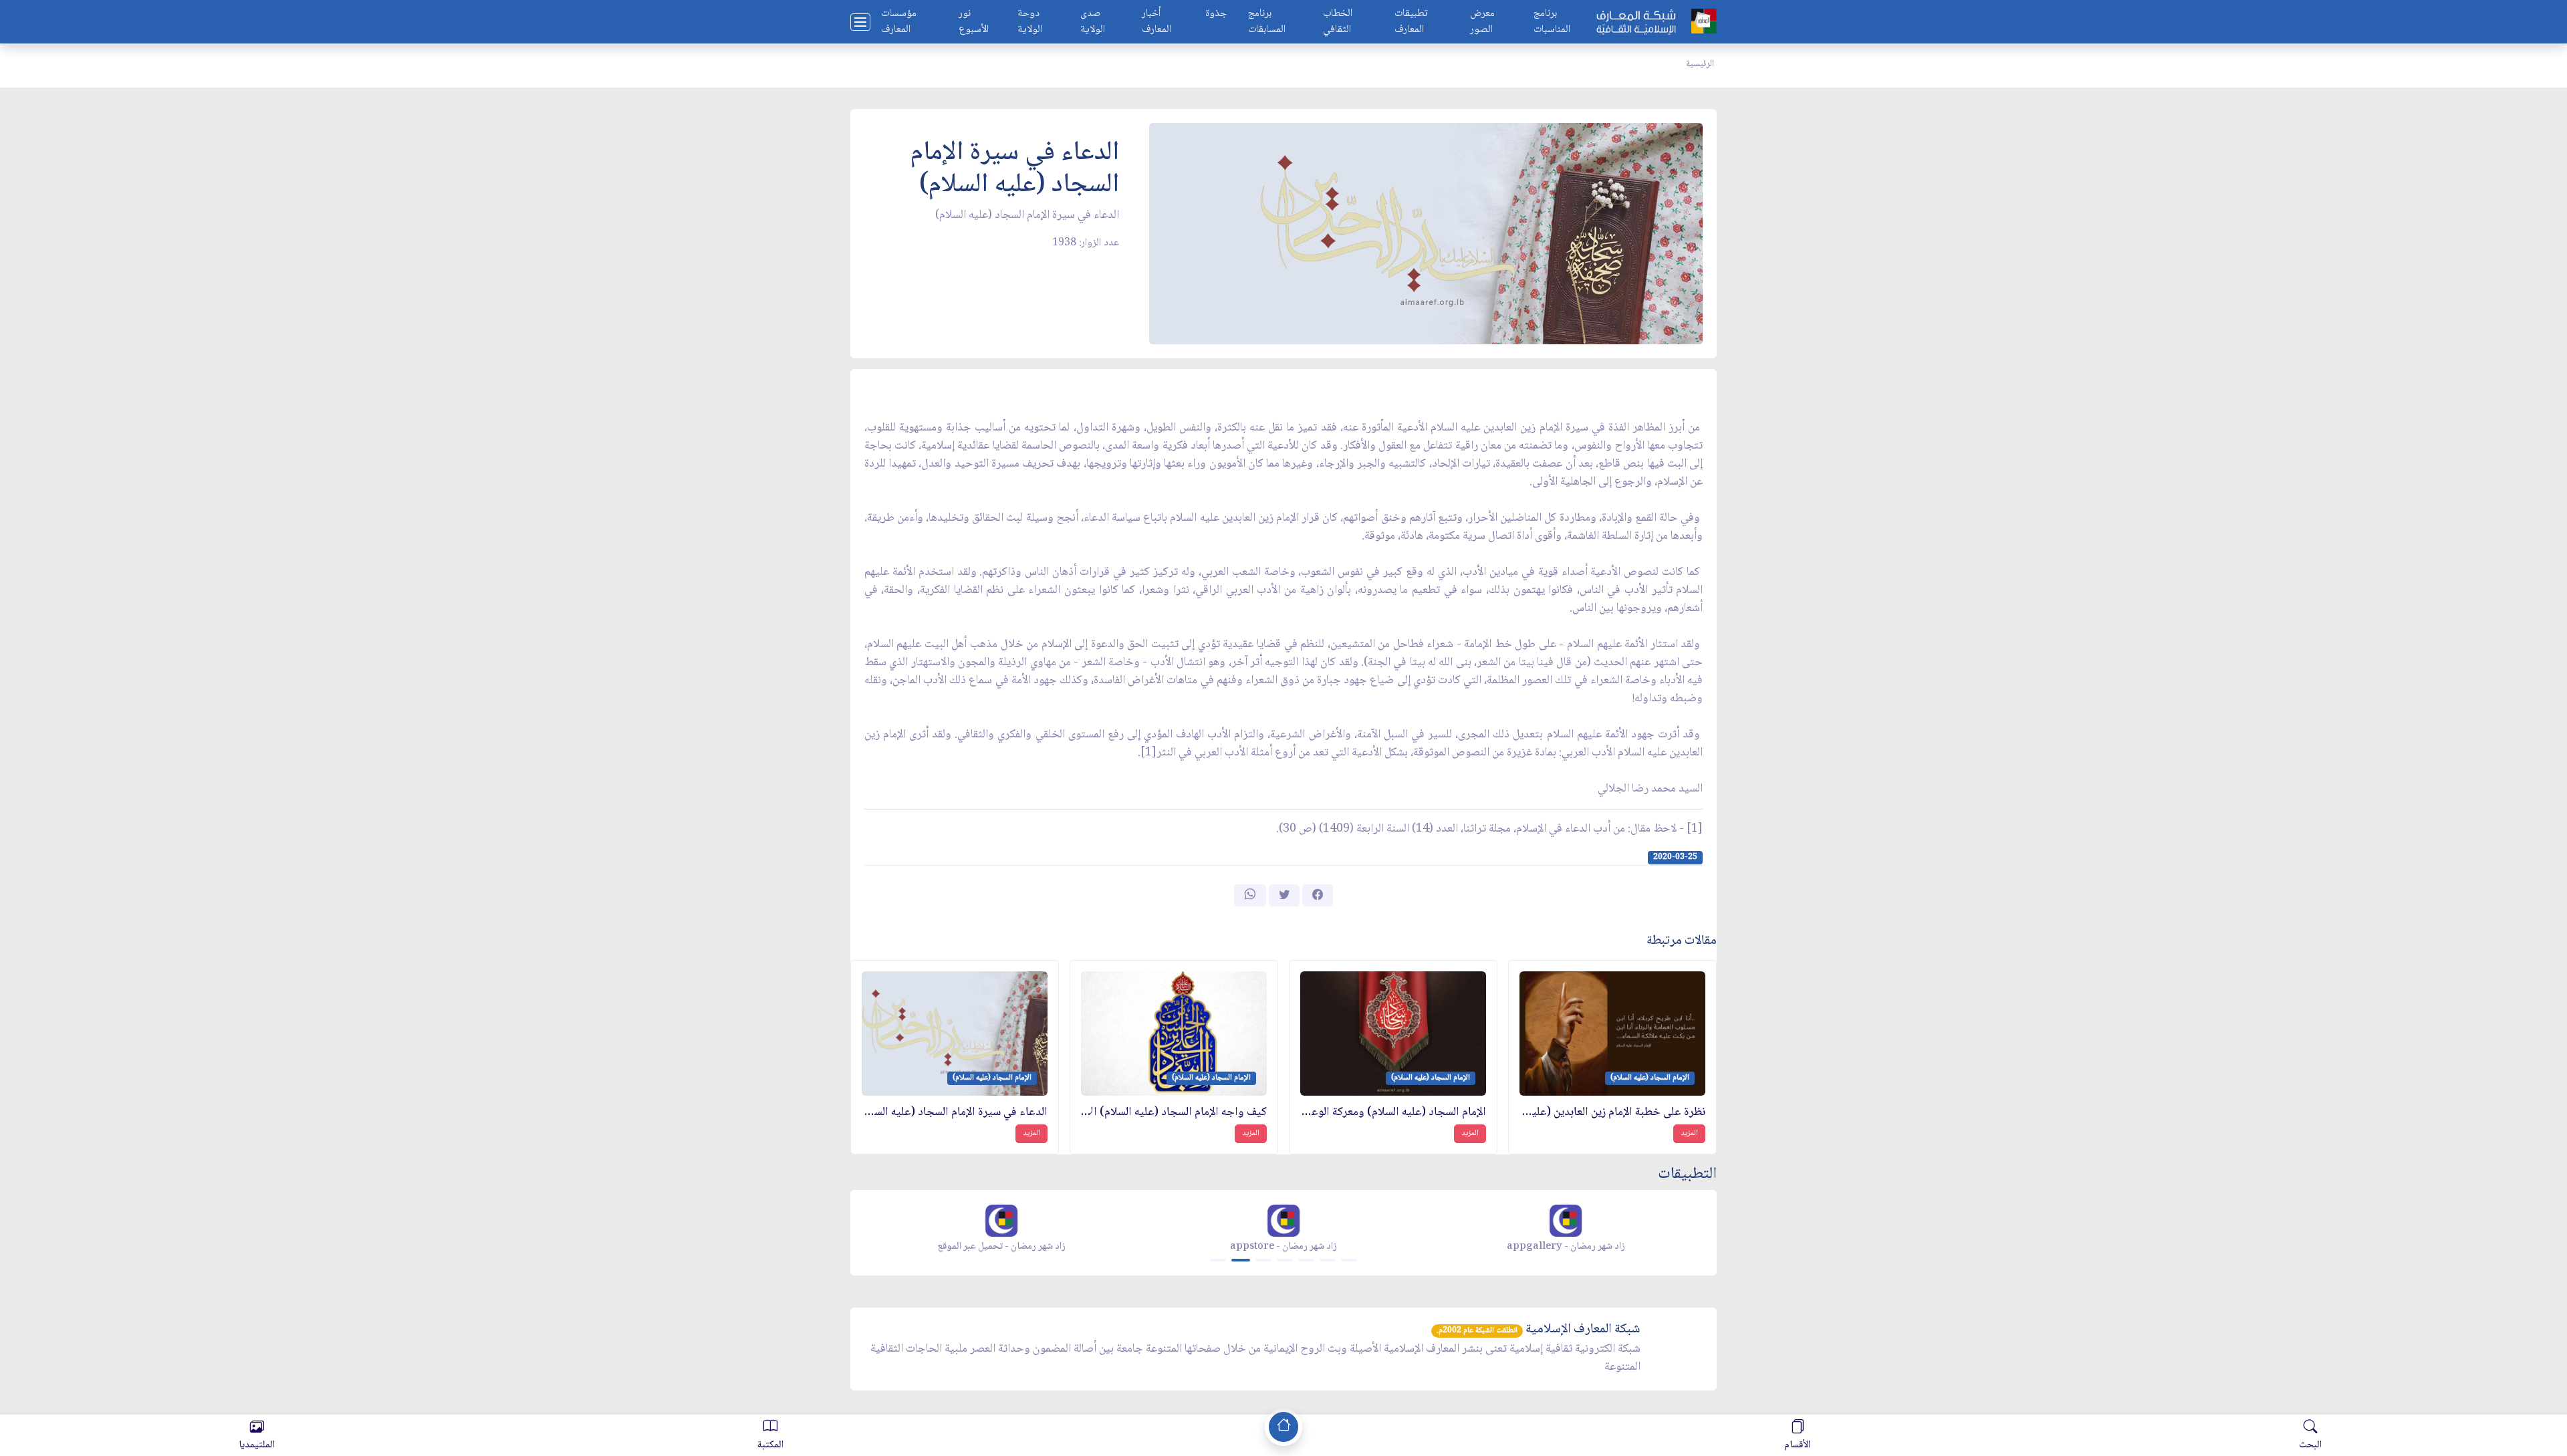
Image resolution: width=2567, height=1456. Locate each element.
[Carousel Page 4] (1285, 1260)
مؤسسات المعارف (899, 22)
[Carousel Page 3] (1263, 1260)
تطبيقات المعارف (1411, 22)
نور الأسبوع (974, 22)
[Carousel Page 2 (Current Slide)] (1241, 1260)
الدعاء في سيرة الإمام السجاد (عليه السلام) (955, 1113)
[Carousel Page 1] (1218, 1260)
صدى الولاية (1093, 22)
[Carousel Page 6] (1328, 1260)
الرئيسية (1700, 64)
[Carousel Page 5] (1306, 1260)
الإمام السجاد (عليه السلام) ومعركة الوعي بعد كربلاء (1393, 1113)
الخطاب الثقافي (1338, 22)
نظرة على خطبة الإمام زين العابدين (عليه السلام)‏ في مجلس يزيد (1612, 1113)
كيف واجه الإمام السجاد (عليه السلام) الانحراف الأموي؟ (1174, 1113)
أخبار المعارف (1156, 22)
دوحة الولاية (1030, 22)
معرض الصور (1482, 22)
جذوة (1216, 14)
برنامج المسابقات (1267, 22)
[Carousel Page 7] (1349, 1260)
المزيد (1689, 1133)
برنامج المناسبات (1552, 22)
